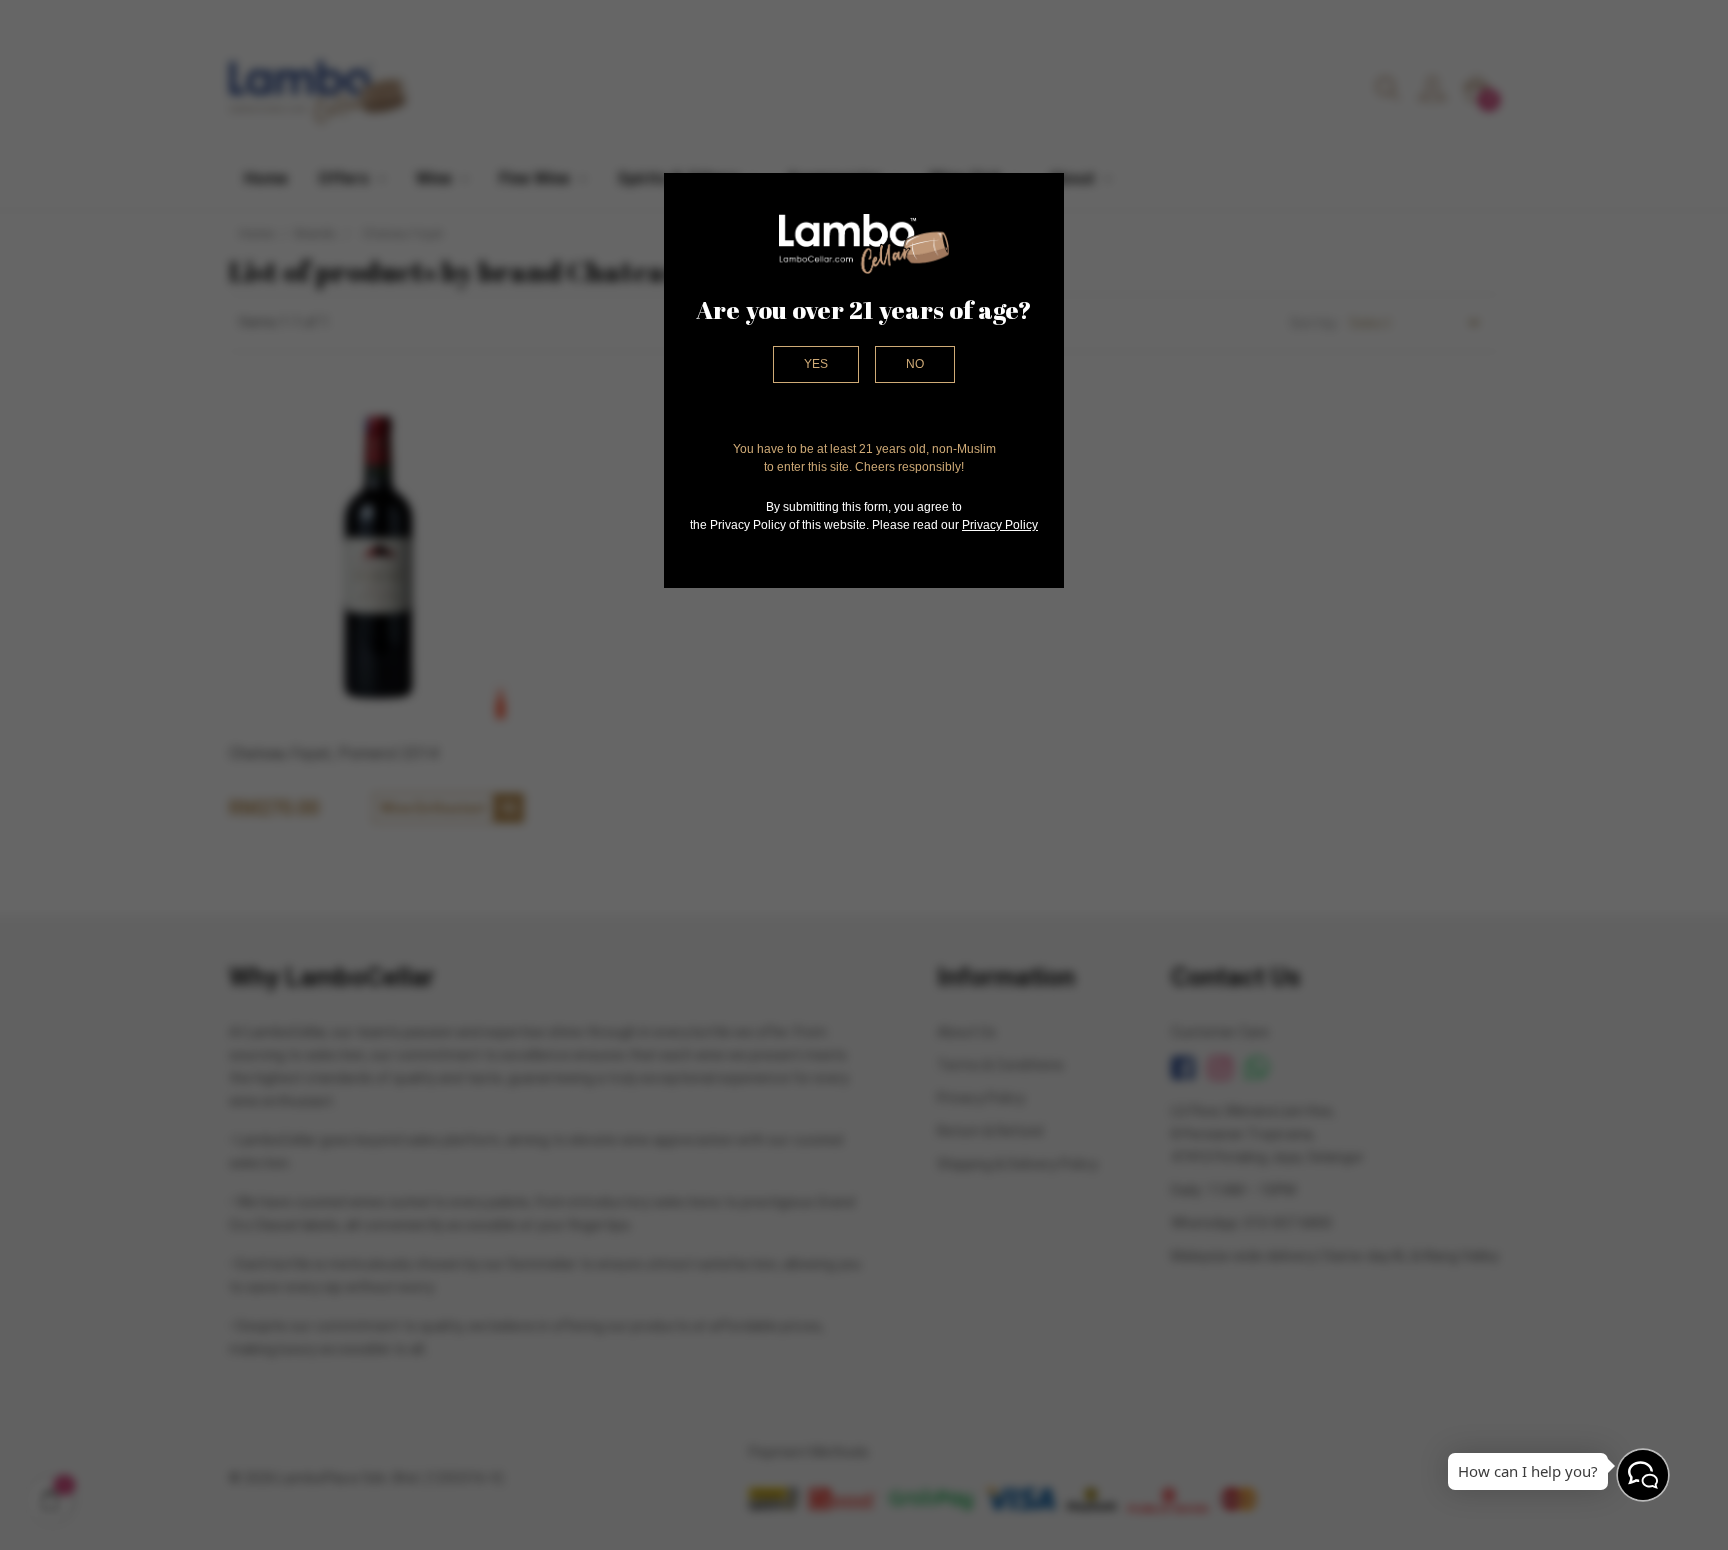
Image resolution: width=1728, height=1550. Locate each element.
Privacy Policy (1000, 525)
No (915, 364)
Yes (816, 364)
